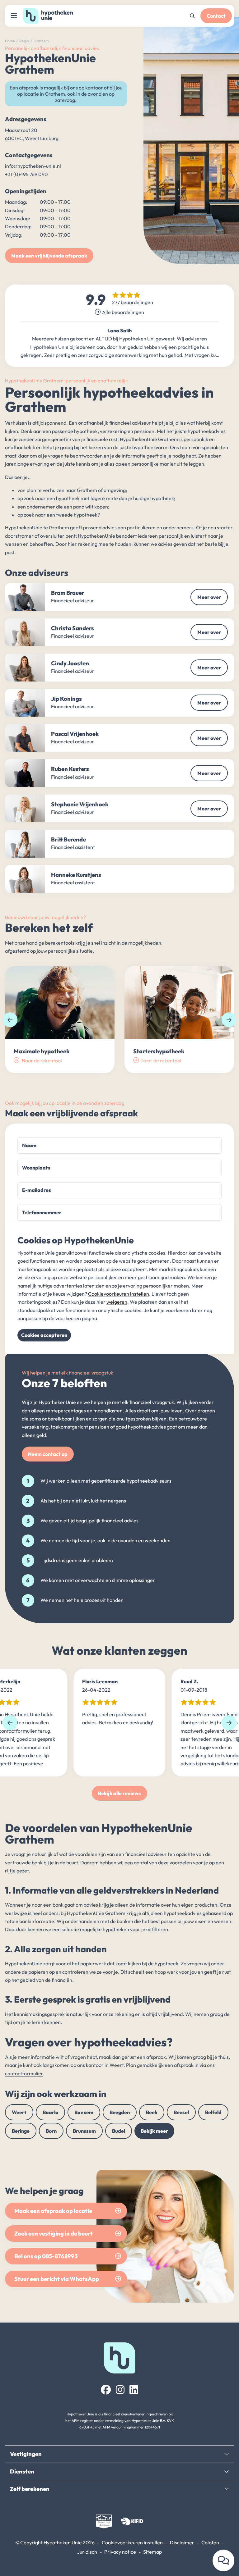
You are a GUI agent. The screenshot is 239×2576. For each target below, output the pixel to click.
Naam (29, 1145)
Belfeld (213, 2112)
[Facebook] (106, 2390)
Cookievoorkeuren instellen (132, 2542)
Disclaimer (182, 2542)
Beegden (120, 2112)
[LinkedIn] (134, 2390)
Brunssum (84, 2131)
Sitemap (152, 2552)
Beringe (21, 2131)
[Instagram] (120, 2390)
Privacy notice (120, 2552)
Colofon (210, 2542)
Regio (24, 41)
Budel (119, 2131)
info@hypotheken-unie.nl (33, 166)
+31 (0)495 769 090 (26, 174)
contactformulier (24, 2073)
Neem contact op (48, 1454)
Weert (19, 2112)
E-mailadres (37, 1190)
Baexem (84, 2112)
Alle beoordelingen (123, 312)
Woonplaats (36, 1168)
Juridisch (87, 2552)
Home (10, 41)
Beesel (181, 2112)
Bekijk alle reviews (119, 1793)
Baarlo (50, 2112)
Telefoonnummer (42, 1212)
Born (51, 2131)
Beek (152, 2112)
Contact (216, 16)
